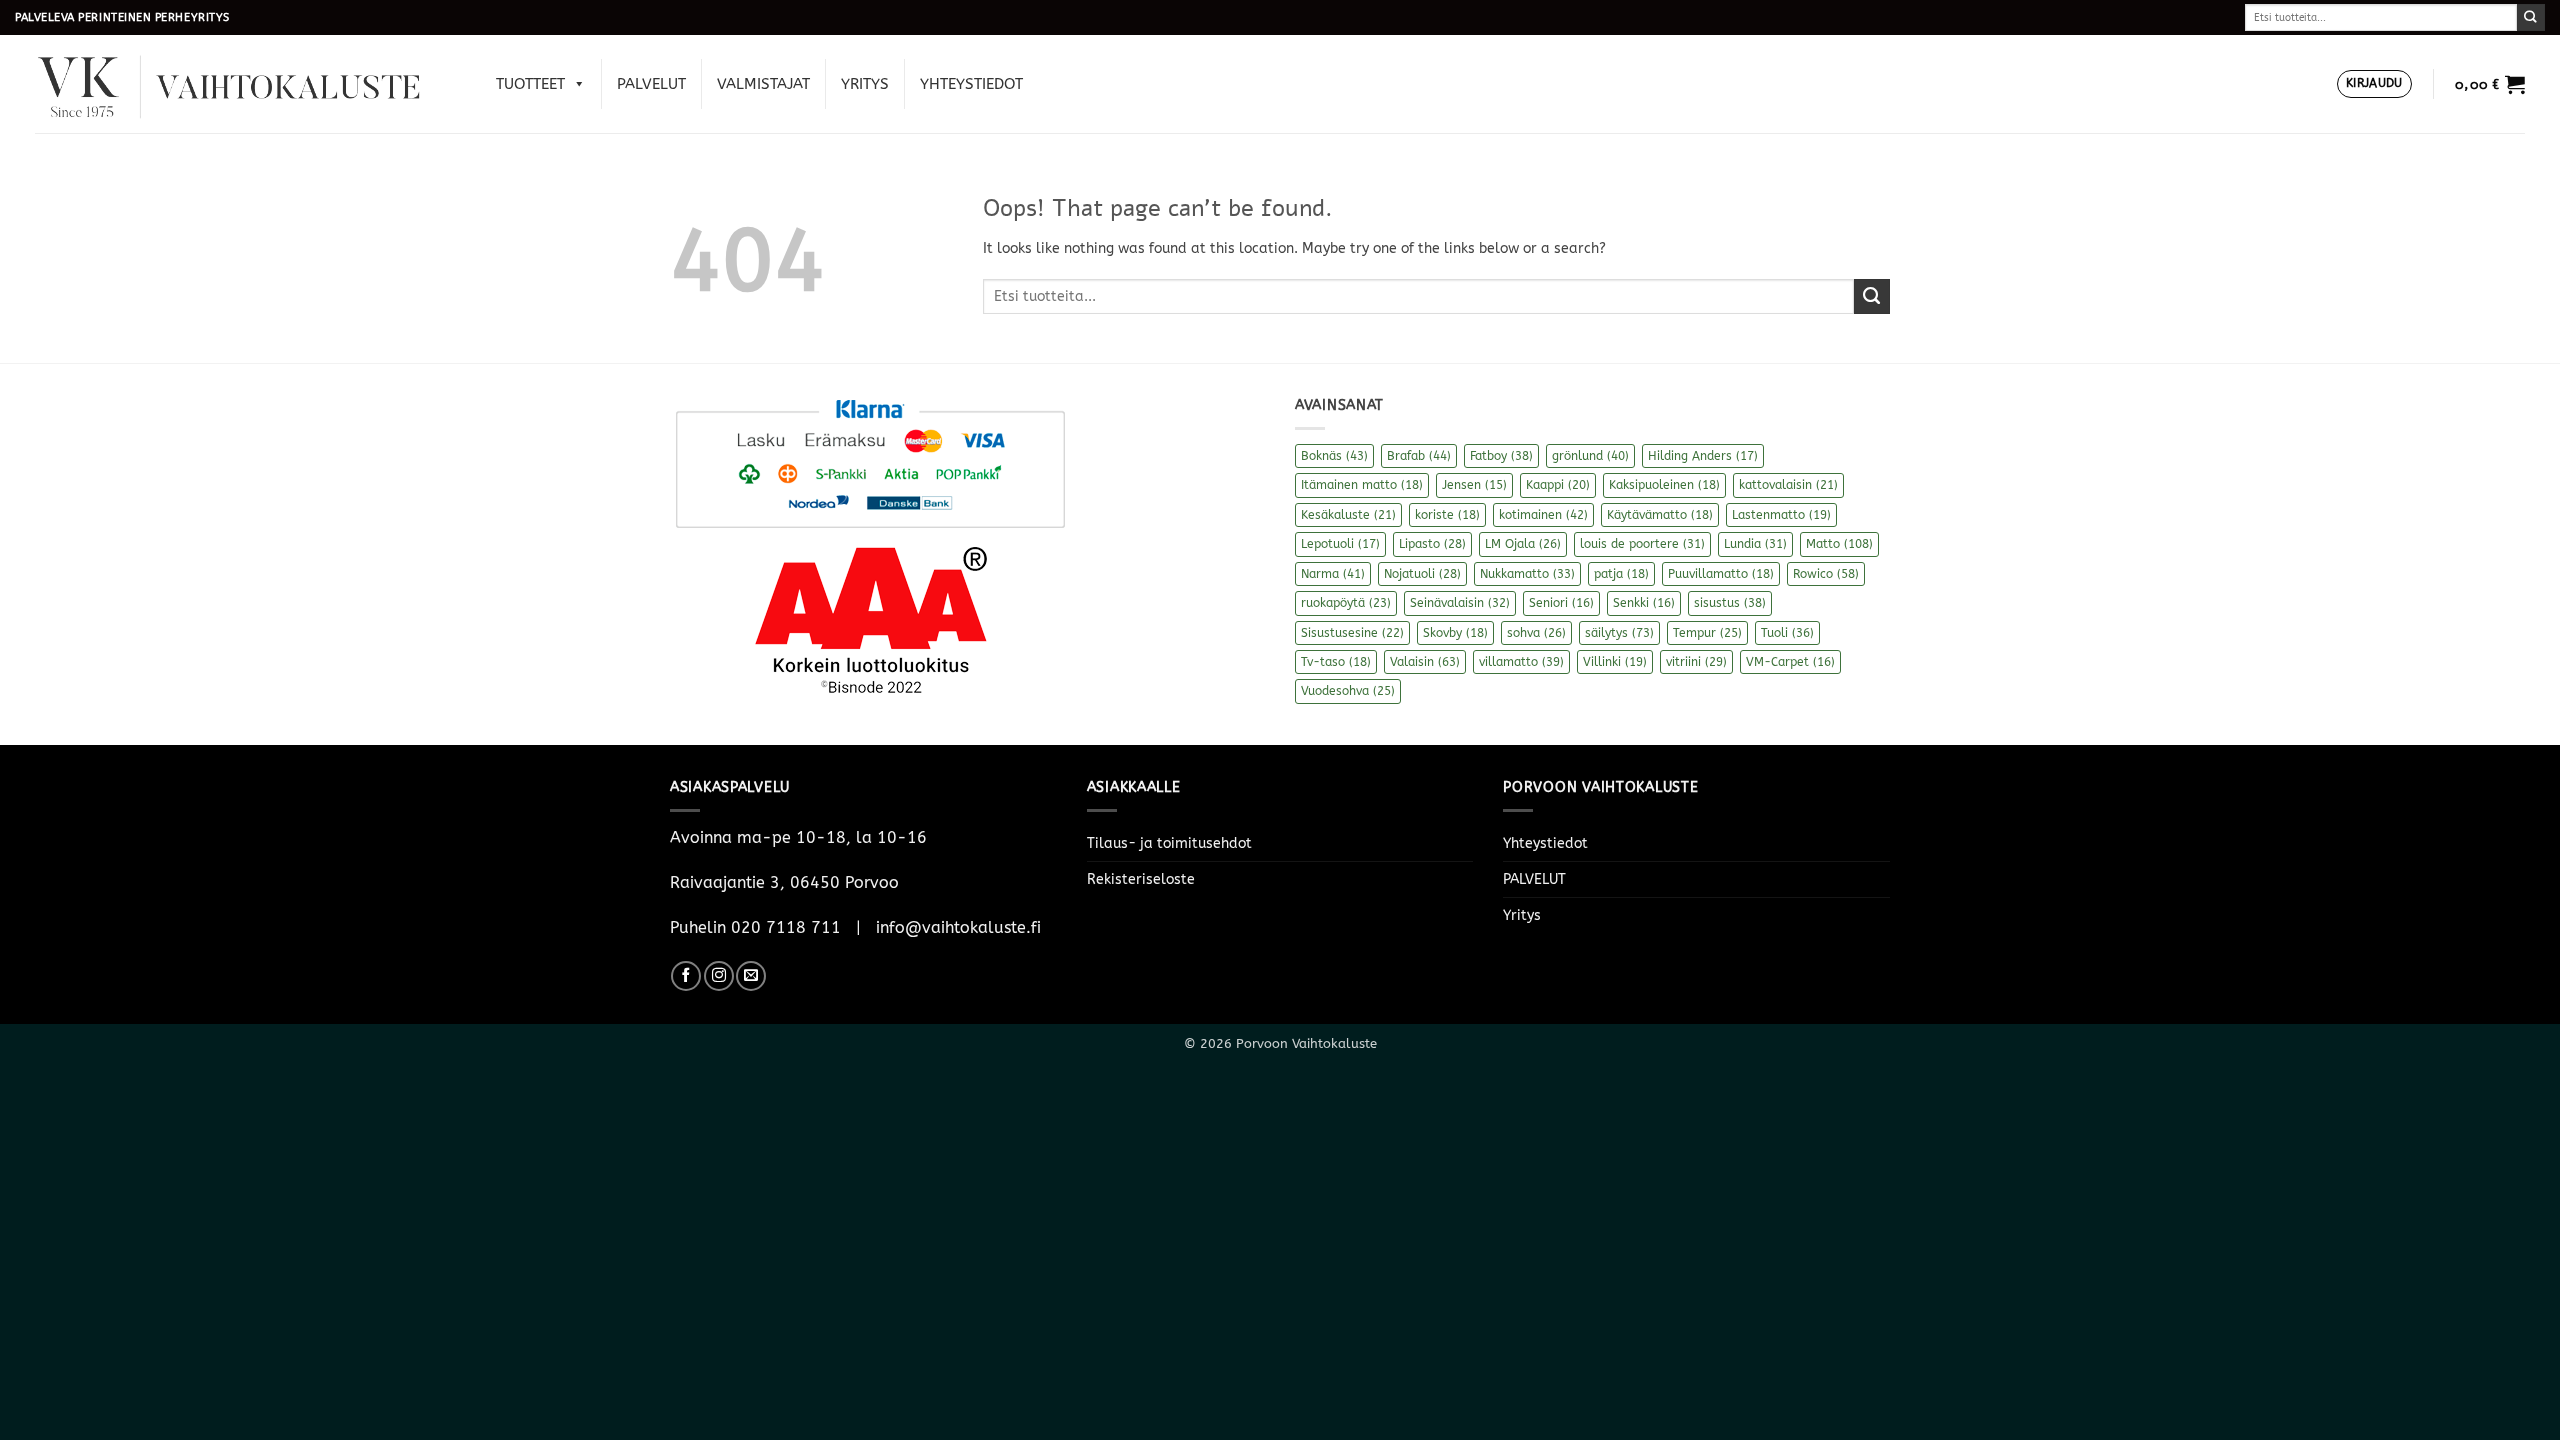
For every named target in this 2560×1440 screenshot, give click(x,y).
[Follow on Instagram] (719, 976)
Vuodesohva (1348, 691)
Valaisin (1425, 662)
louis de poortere (1642, 544)
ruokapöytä (1346, 603)
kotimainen (1543, 515)
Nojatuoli (1422, 574)
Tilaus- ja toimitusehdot (1169, 843)
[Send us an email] (751, 976)
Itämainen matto (1362, 485)
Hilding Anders (1703, 456)
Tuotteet (530, 84)
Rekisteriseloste (1141, 879)
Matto (1839, 544)
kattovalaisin (1788, 485)
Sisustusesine (1352, 633)
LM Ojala (1523, 544)
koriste (1447, 515)
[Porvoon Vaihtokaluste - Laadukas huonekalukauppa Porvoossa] (243, 84)
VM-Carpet (1790, 662)
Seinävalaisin (1460, 603)
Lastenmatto (1781, 515)
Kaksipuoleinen (1664, 485)
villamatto (1521, 662)
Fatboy (1501, 456)
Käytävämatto (1660, 515)
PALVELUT (651, 84)
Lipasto (1432, 544)
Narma (1333, 574)
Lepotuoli (1340, 544)
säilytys (1619, 633)
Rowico (1826, 574)
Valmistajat (763, 84)
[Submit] (2531, 17)
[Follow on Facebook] (686, 976)
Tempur (1707, 633)
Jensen (1474, 485)
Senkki (1644, 603)
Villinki (1615, 662)
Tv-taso (1336, 662)
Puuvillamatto (1721, 574)
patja (1621, 574)
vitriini (1696, 662)
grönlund (1590, 456)
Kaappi (1558, 485)
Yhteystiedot (971, 84)
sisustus (1730, 603)
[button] (2374, 84)
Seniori (1561, 603)
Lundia (1755, 544)
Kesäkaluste (1348, 515)
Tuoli (1787, 633)
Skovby (1455, 633)
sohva (1536, 633)
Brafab (1419, 456)
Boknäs (1334, 456)
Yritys (865, 84)
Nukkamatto (1527, 574)
